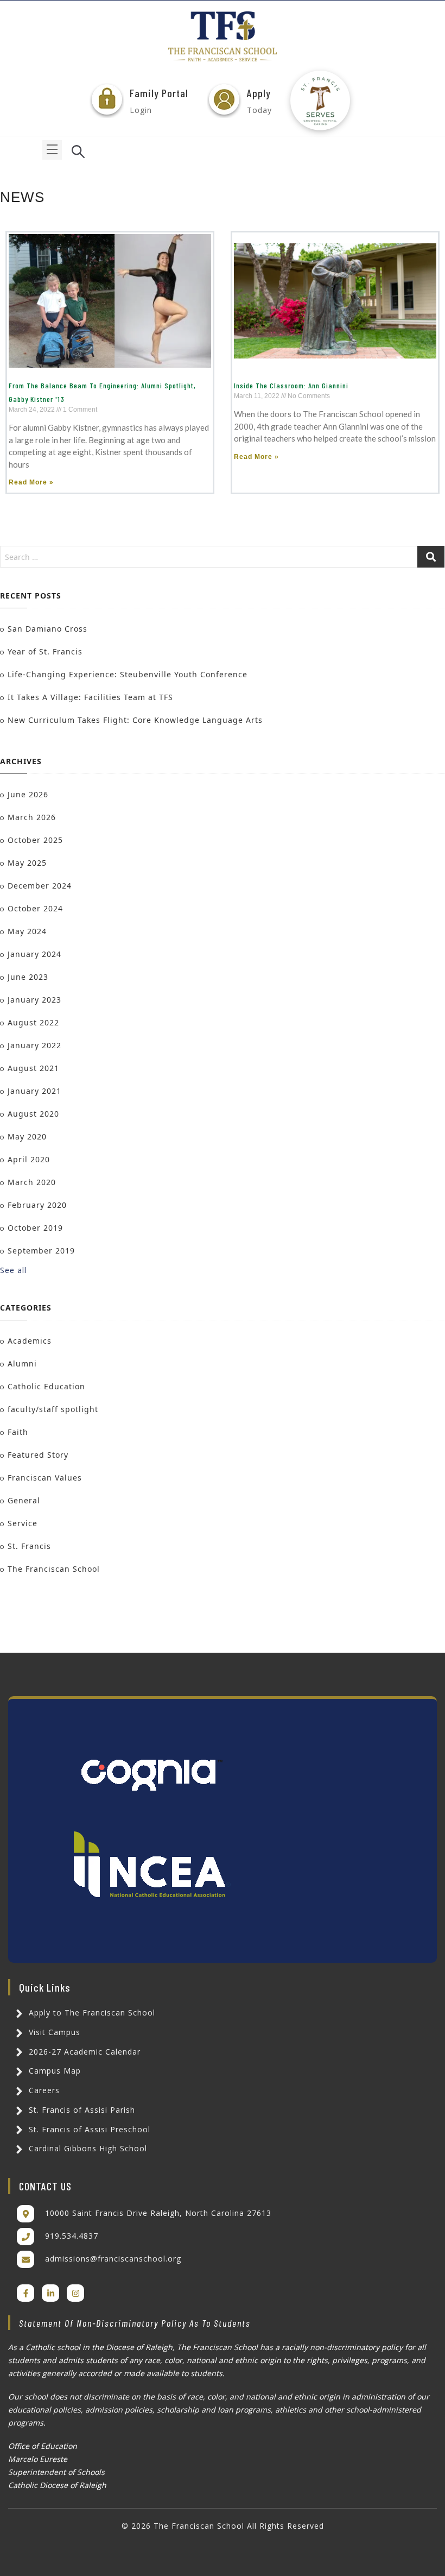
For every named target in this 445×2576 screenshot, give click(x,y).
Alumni (22, 1363)
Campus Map (53, 2071)
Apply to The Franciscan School (91, 2013)
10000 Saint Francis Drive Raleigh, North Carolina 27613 (158, 2213)
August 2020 (33, 1114)
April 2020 (29, 1159)
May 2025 (27, 863)
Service (23, 1523)
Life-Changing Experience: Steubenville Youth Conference (128, 674)
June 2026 (28, 794)
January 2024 (34, 954)
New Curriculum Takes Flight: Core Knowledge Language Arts (135, 720)
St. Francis (29, 1546)
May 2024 (27, 931)
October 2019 (35, 1228)
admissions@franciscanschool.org (113, 2259)
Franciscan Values (45, 1478)
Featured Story (38, 1455)
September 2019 (41, 1251)
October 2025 (35, 840)
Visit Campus (53, 2032)
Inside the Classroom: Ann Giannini (291, 385)
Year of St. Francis (45, 651)
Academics (30, 1341)
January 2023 (34, 1000)
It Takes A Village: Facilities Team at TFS (90, 697)
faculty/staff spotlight (53, 1409)
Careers (43, 2090)
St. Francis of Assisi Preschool (88, 2129)
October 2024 (35, 908)
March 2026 (32, 817)
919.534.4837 (72, 2236)
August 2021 (33, 1068)
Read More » (31, 482)
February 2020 (37, 1205)
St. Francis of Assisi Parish (81, 2110)
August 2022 (33, 1022)
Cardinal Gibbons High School (87, 2148)
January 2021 (34, 1091)
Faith (18, 1432)
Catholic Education (46, 1386)
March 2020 (32, 1182)
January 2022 (34, 1045)
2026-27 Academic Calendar (83, 2052)
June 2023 (28, 977)
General (24, 1500)
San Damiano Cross (47, 629)
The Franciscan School (54, 1569)
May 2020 (27, 1136)
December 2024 (40, 886)
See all (13, 1270)
